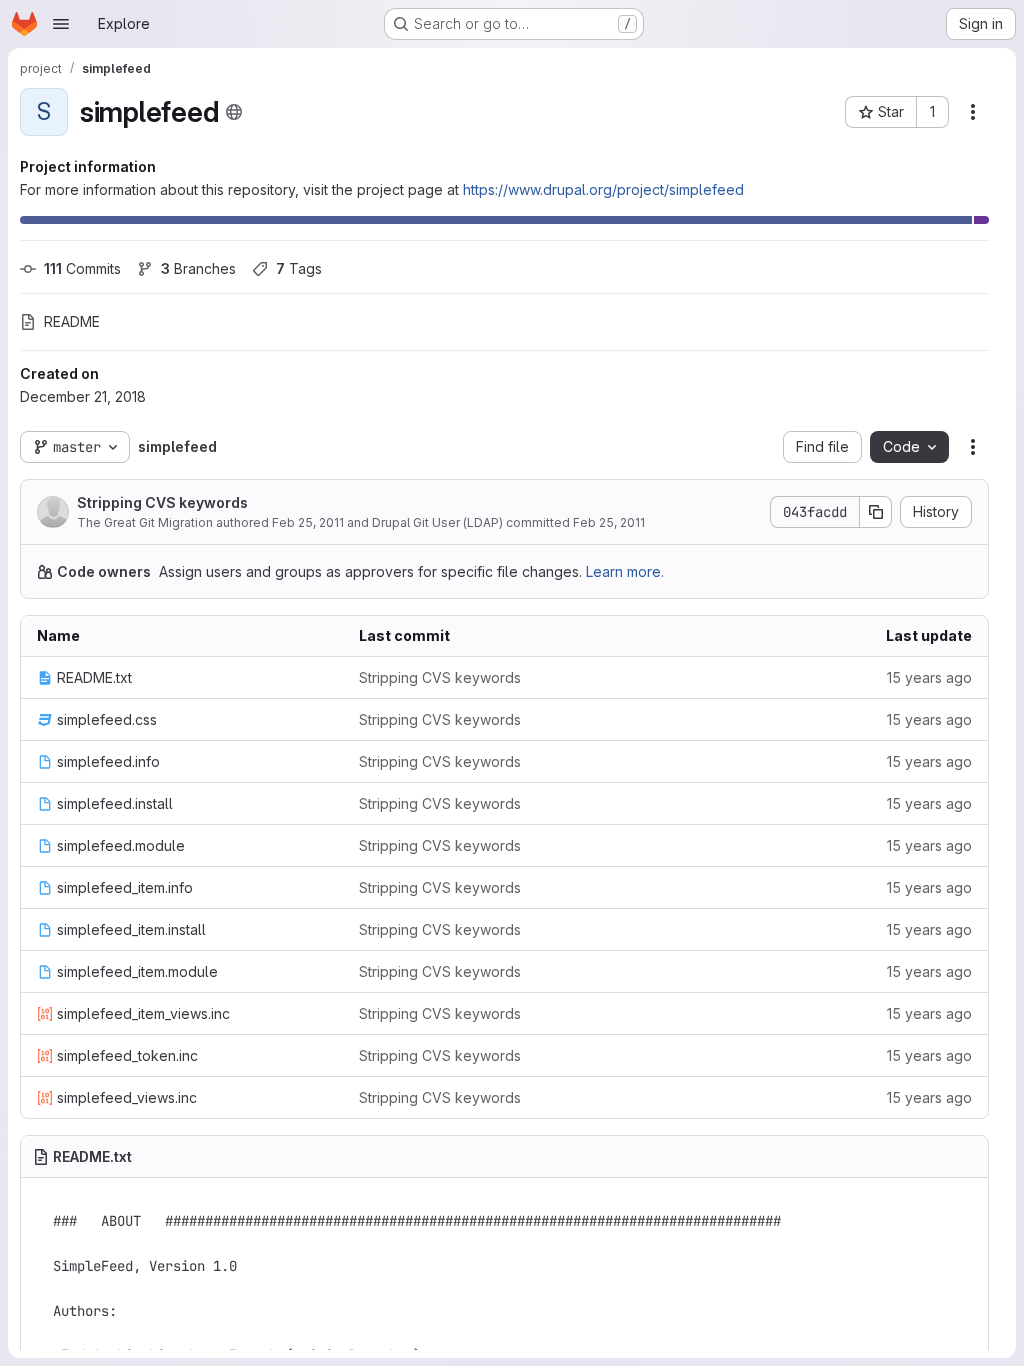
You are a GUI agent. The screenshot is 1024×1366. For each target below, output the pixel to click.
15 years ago (929, 677)
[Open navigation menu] (61, 24)
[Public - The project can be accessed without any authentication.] (234, 112)
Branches (198, 268)
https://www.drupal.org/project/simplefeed (603, 189)
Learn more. (625, 571)
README (72, 321)
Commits (82, 268)
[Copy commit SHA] (876, 512)
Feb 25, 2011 (308, 522)
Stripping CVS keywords (162, 502)
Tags (299, 268)
